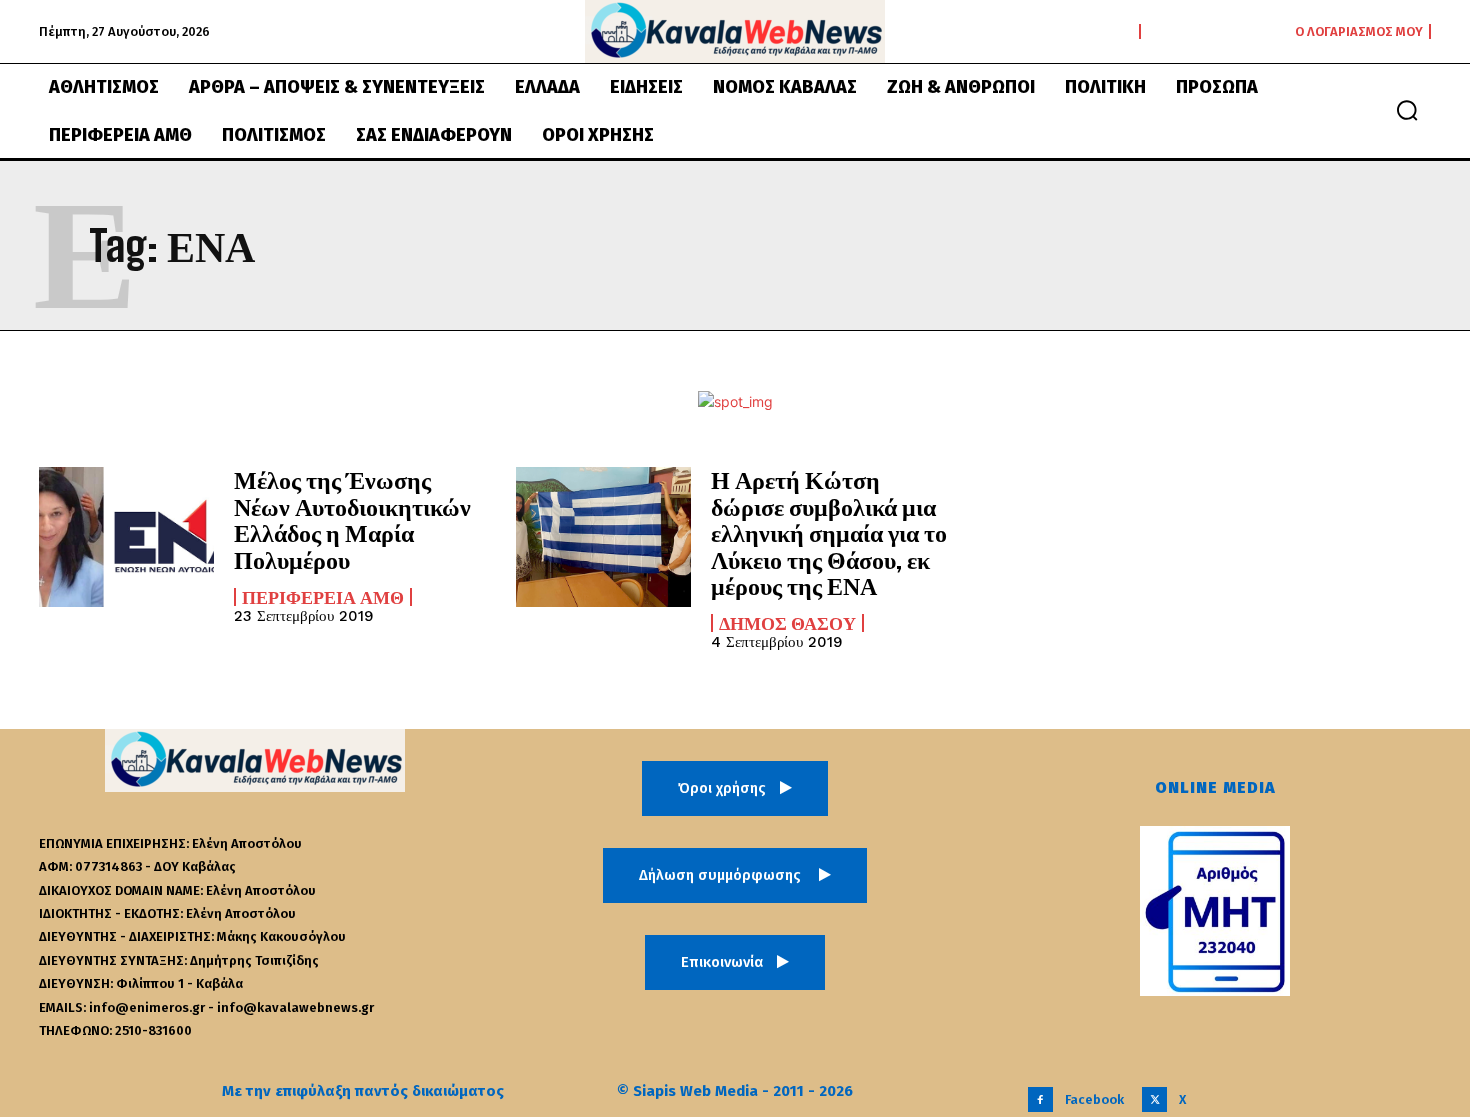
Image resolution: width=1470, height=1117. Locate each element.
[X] (1154, 1099)
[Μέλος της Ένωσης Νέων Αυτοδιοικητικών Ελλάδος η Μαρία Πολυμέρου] (126, 537)
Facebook (1094, 1099)
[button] (1407, 110)
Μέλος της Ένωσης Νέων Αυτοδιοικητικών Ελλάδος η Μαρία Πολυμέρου (352, 519)
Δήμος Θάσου (787, 623)
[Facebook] (1040, 1099)
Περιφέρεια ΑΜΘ (323, 597)
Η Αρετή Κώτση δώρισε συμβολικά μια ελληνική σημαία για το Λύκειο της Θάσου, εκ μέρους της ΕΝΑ (829, 532)
